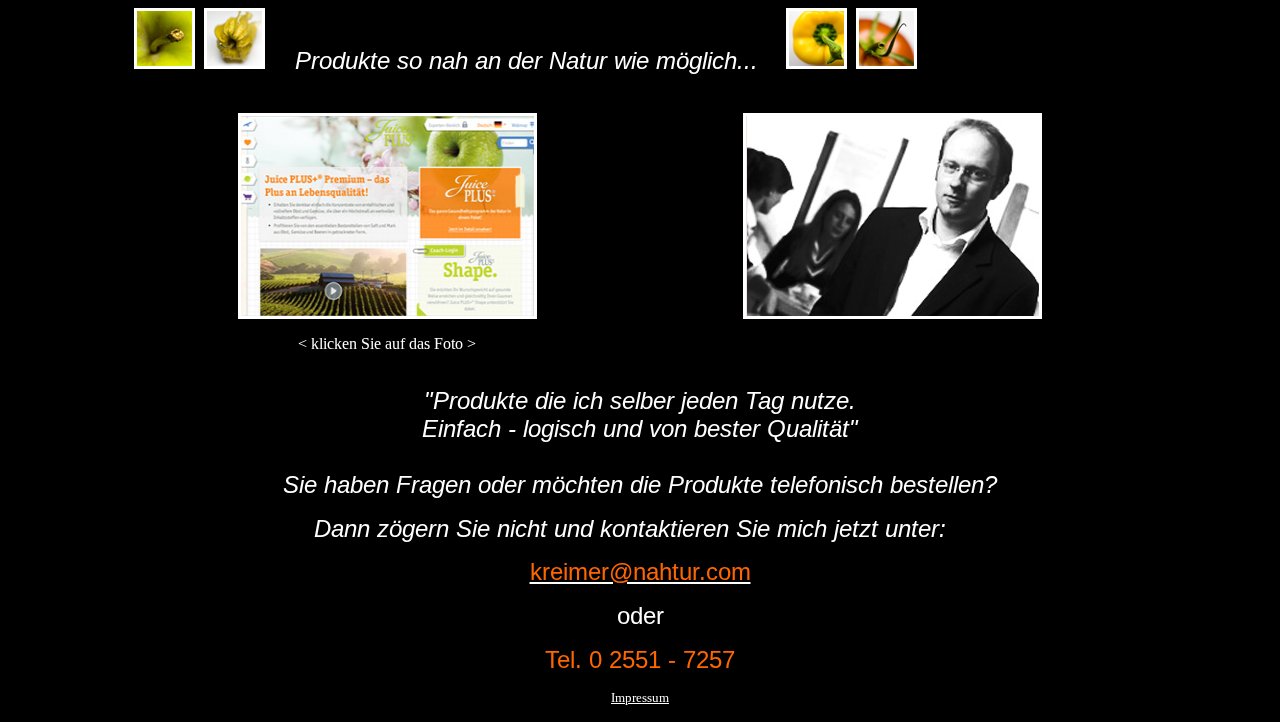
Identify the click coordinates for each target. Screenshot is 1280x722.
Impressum (640, 697)
